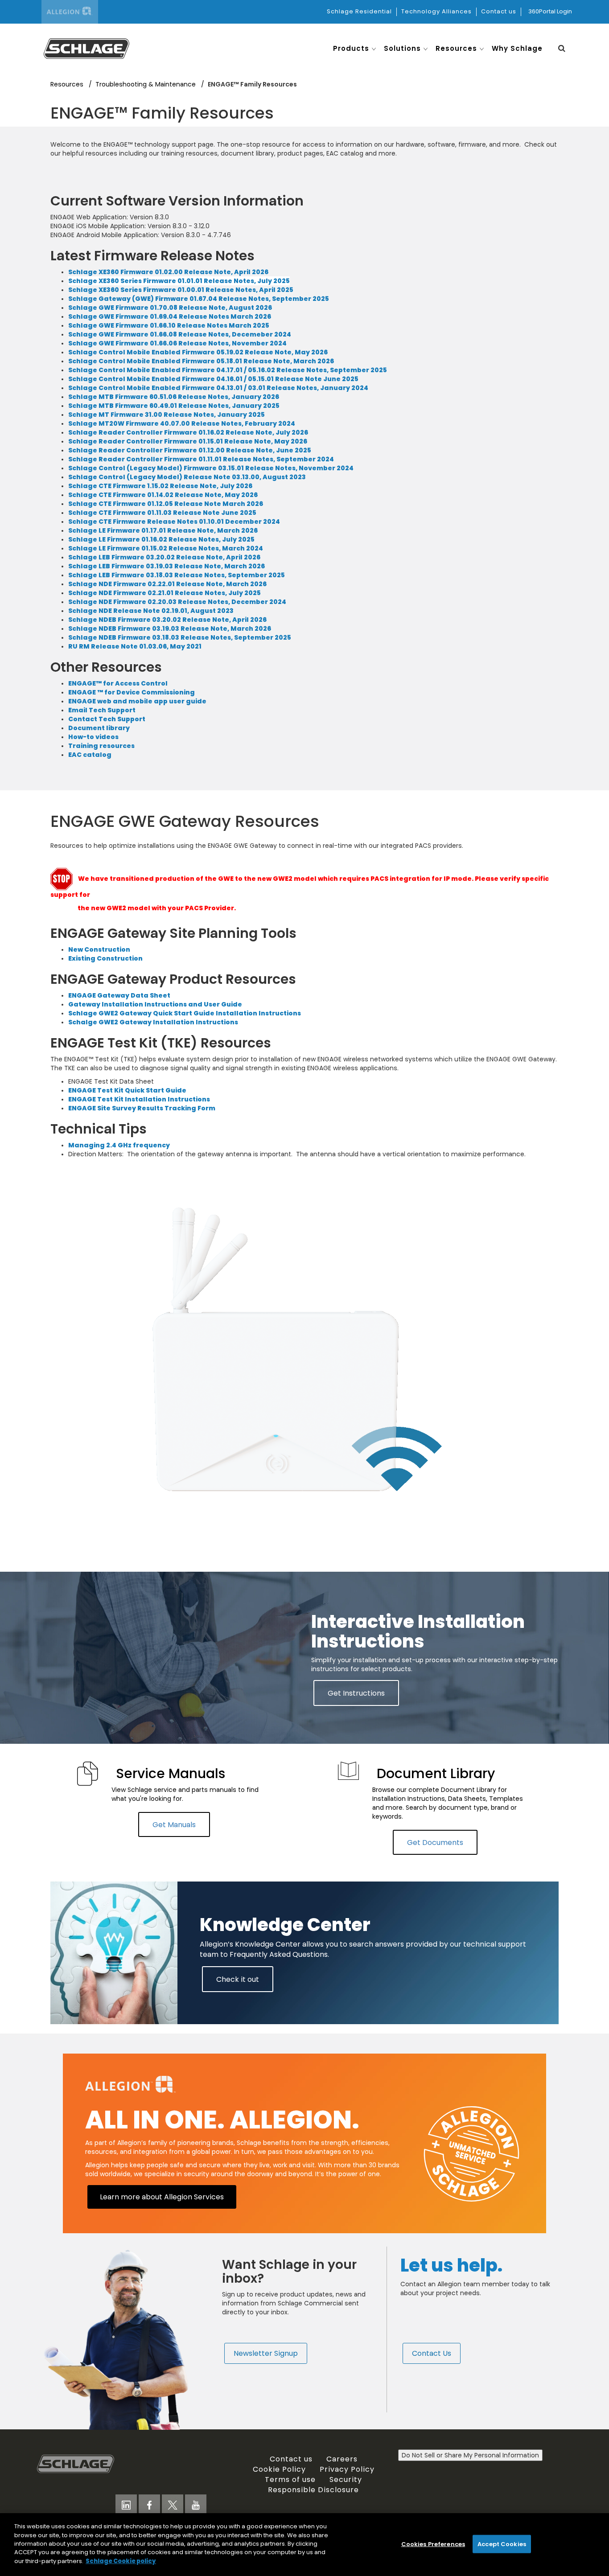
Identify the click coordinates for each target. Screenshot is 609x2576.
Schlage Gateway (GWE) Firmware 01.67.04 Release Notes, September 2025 (199, 299)
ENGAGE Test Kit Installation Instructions (139, 1099)
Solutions (402, 48)
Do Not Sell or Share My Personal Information (470, 2455)
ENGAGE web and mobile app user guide (137, 701)
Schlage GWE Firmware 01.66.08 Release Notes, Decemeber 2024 (180, 334)
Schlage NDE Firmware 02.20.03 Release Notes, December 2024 (177, 602)
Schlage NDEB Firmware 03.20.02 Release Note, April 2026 (168, 620)
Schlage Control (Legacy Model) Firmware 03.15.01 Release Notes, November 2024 (211, 468)
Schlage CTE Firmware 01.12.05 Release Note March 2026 (166, 504)
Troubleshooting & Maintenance (146, 84)
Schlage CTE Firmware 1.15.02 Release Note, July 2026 (160, 486)
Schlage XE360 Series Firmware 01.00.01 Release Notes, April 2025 (181, 290)
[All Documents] (88, 1774)
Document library (99, 728)
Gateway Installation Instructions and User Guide (155, 1004)
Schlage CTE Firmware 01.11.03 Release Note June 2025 (162, 513)
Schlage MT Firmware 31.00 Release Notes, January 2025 (167, 415)
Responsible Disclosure (313, 2490)
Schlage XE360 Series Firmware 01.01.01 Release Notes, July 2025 (179, 281)
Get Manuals (174, 1824)
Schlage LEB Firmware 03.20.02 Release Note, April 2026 (164, 557)
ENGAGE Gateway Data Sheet (119, 995)
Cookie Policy (279, 2469)
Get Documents (435, 1842)
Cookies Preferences (433, 2544)
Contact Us (432, 2353)
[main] (304, 2545)
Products (351, 48)
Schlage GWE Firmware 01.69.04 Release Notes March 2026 (170, 316)
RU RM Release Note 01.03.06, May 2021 (135, 646)
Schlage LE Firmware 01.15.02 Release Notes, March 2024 (166, 548)
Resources (456, 48)
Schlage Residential (359, 11)
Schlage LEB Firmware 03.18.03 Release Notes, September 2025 (177, 575)
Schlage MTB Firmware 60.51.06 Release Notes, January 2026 (174, 397)
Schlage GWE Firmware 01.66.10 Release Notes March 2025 (169, 325)
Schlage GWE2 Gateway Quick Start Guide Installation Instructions (185, 1013)
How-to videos (93, 737)
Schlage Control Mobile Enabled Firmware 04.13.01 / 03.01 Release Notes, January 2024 (218, 388)
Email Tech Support (102, 710)
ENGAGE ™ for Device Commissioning (132, 692)
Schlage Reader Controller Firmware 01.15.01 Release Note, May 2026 (188, 441)
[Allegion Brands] (70, 12)
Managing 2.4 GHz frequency (119, 1145)
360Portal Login (550, 11)
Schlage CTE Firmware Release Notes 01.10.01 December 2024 (174, 522)
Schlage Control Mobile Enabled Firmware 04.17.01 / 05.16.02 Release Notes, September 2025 (228, 370)
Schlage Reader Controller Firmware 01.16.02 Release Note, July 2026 (188, 432)
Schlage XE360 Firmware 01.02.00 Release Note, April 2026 (168, 272)
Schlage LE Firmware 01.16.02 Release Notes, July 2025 (161, 539)
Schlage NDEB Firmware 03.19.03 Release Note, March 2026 (170, 629)
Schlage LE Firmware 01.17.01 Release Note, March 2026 (163, 530)
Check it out (238, 1979)
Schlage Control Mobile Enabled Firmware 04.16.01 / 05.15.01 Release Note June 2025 (213, 379)
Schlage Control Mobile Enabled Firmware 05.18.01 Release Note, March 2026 (201, 361)
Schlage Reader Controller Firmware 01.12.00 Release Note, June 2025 (190, 450)
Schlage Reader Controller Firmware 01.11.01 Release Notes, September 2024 (202, 459)
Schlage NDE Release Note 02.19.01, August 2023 (151, 611)
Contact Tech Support (107, 719)
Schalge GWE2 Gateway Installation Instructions (153, 1022)
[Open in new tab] (86, 48)
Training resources (101, 746)
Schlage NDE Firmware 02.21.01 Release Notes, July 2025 (165, 593)
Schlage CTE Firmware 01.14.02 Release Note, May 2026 (163, 495)
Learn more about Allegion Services (162, 2197)
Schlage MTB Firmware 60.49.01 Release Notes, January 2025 (174, 406)
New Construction (99, 949)
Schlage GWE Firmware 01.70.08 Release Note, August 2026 (170, 308)
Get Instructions (356, 1693)
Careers (342, 2459)
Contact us (499, 11)
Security (346, 2479)
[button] (562, 48)
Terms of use (290, 2479)
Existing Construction (105, 958)
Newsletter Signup (266, 2353)
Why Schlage (517, 48)
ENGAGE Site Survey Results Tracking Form (142, 1108)
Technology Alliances (436, 11)
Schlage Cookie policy (121, 2561)
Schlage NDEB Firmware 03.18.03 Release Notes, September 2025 (180, 637)
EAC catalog (90, 755)
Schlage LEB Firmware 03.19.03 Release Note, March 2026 (167, 566)
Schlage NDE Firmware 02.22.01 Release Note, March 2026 (167, 584)
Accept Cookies (502, 2544)
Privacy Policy (347, 2469)
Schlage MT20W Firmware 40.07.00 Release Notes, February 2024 (183, 423)
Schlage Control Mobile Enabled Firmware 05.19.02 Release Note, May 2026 (198, 352)
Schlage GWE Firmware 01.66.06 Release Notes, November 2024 (177, 343)
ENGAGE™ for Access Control (118, 683)
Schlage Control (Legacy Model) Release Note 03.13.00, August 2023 (187, 477)
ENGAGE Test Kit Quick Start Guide (127, 1090)
